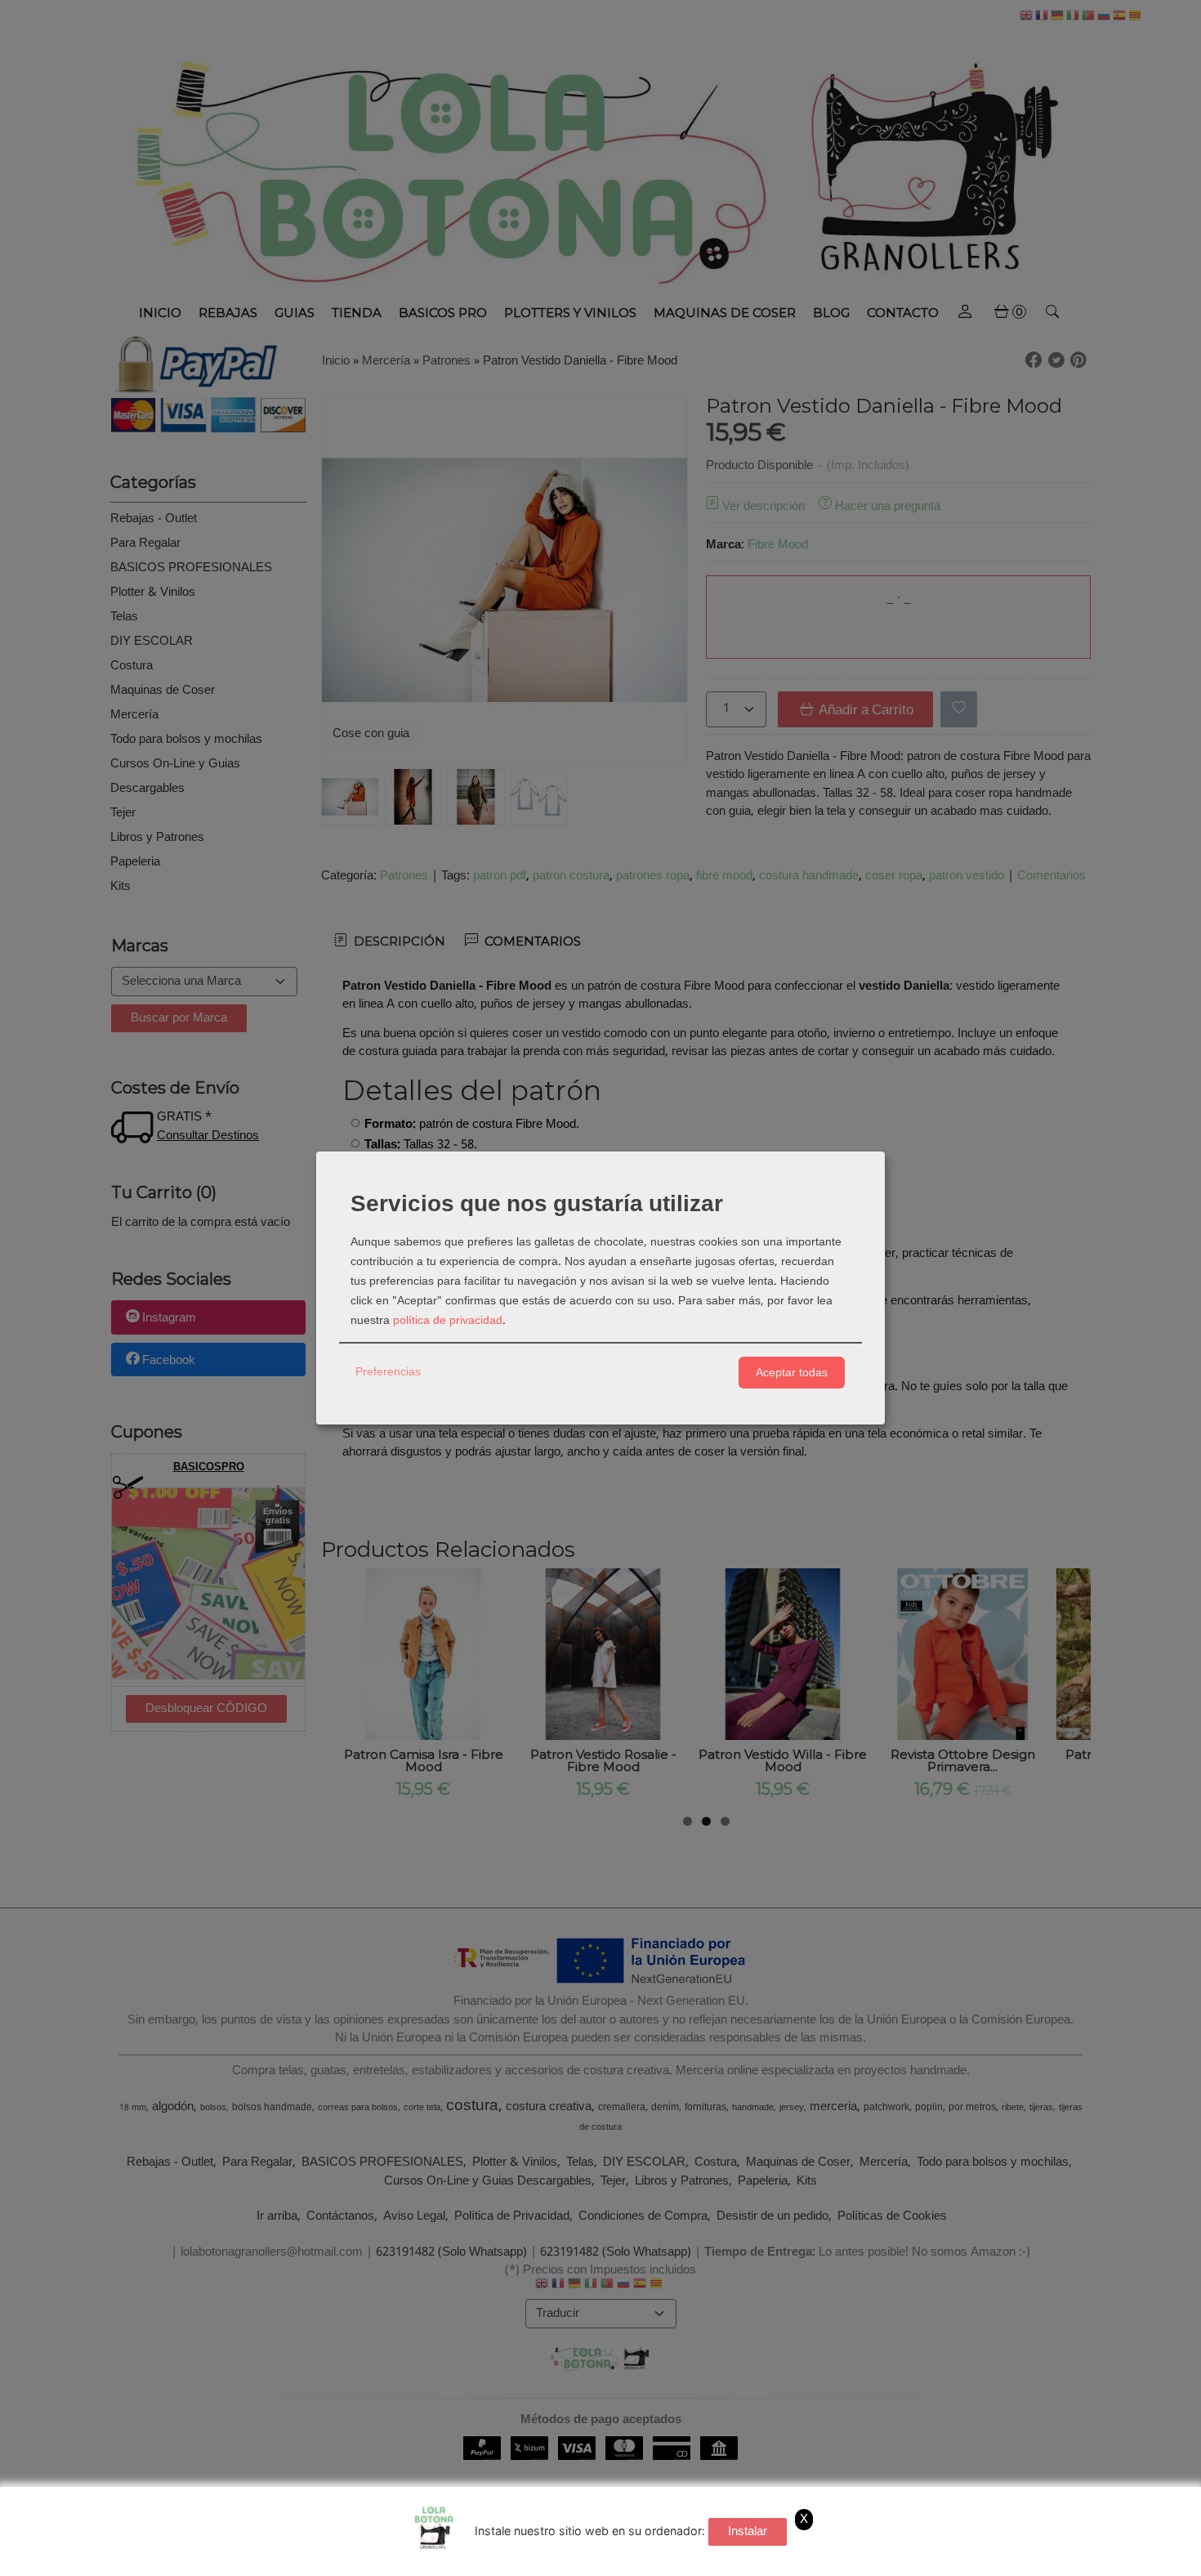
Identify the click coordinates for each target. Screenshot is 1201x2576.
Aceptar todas (792, 1372)
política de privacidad (448, 1321)
